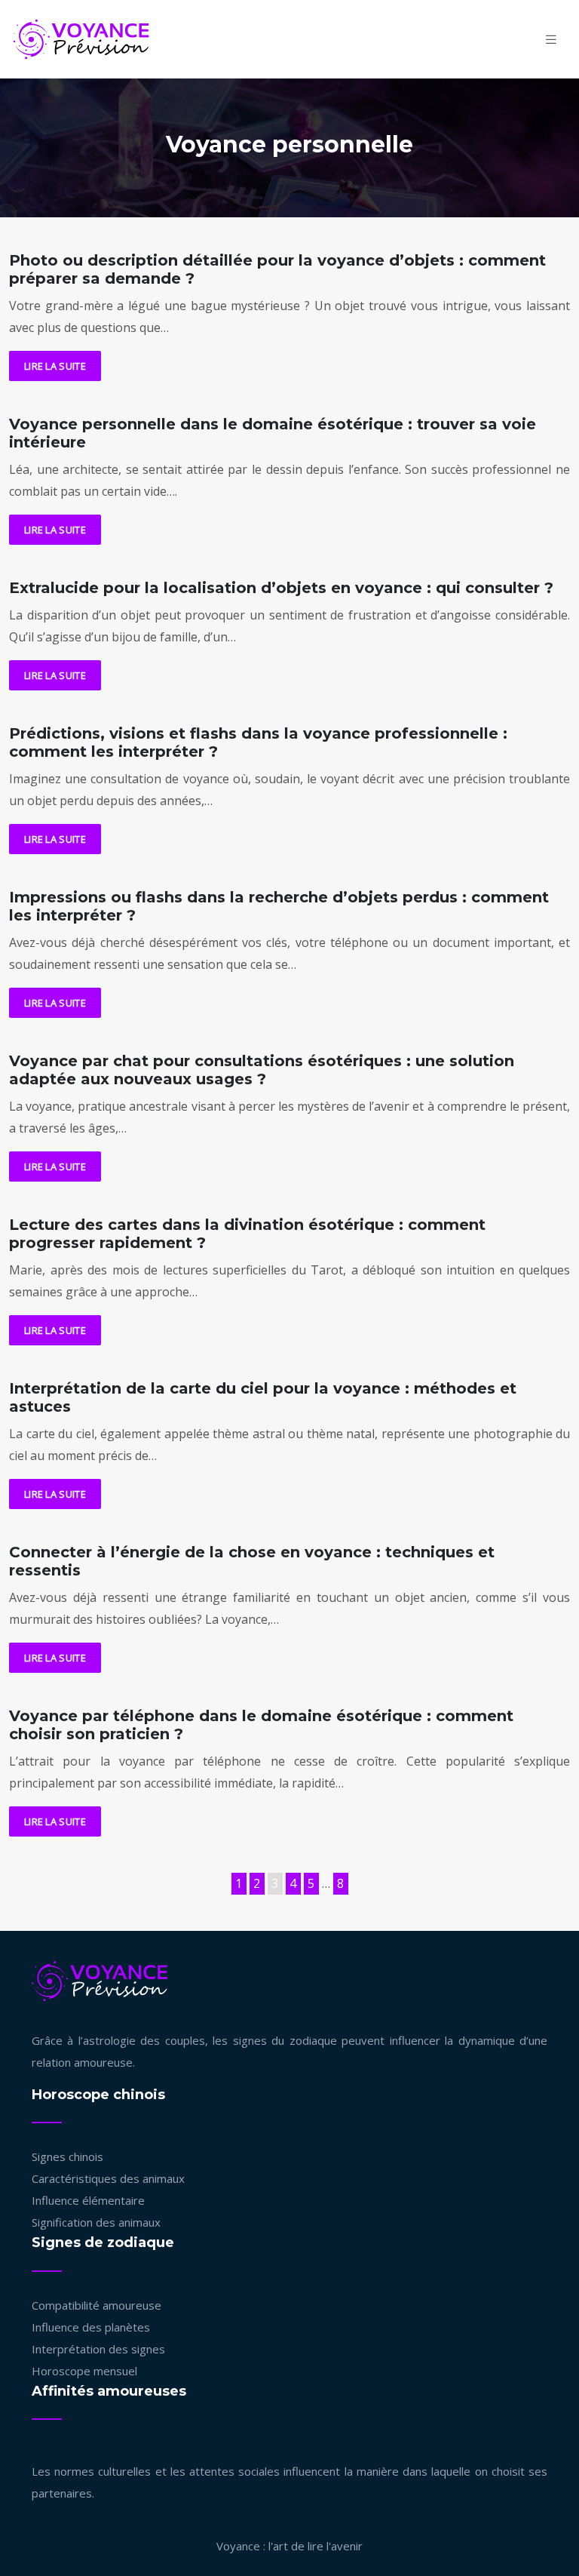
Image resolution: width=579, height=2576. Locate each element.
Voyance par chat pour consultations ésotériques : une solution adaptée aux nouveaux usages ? (262, 1070)
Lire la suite (55, 366)
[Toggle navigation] (551, 40)
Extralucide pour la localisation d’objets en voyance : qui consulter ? (281, 588)
